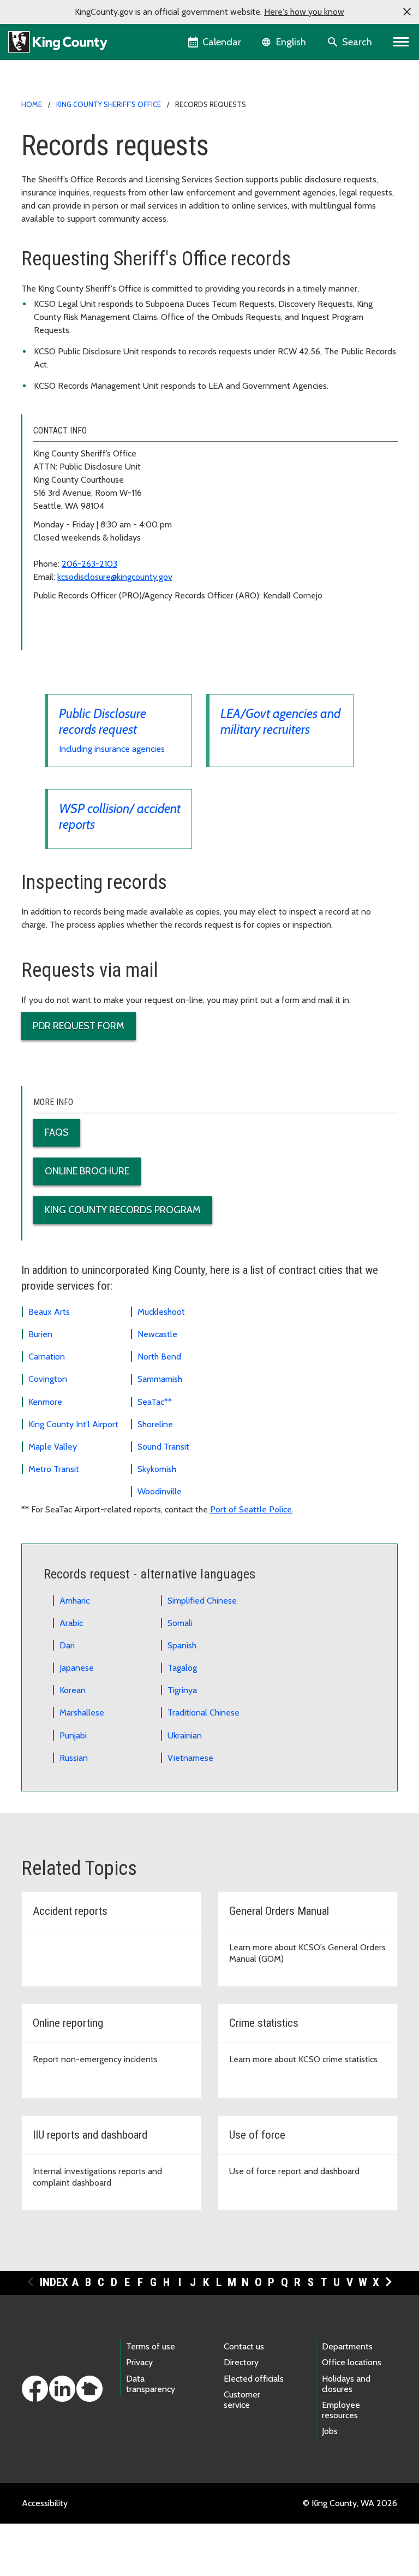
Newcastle (157, 1334)
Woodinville (160, 1491)
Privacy (139, 2362)
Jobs (330, 2431)
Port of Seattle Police (251, 1509)
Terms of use (151, 2346)
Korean (73, 1690)
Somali (180, 1623)
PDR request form (79, 1026)
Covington (48, 1379)
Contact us (244, 2346)
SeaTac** (155, 1402)
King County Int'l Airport (73, 1424)
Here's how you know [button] (304, 12)
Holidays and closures (346, 2384)
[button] (407, 12)
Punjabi (73, 1735)
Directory (241, 2362)
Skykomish (157, 1469)
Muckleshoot (161, 1312)
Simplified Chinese (202, 1601)
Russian (74, 1758)
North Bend (159, 1357)
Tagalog (182, 1668)
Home (32, 104)
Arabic (71, 1623)
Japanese (77, 1668)
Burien (40, 1334)
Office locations (352, 2362)
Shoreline (155, 1424)
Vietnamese (190, 1758)
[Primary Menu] (401, 42)
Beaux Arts (49, 1312)
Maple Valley (53, 1447)
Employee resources (341, 2410)
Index (54, 2282)
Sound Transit (163, 1447)
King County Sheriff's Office (109, 104)
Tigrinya (182, 1690)
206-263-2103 (89, 564)
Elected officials (254, 2379)
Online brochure (87, 1171)
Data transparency (151, 2384)
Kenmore (45, 1402)
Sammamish (160, 1379)
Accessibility (45, 2503)
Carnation (47, 1357)
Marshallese (82, 1713)
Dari (67, 1645)
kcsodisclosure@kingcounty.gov (115, 577)
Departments (347, 2346)
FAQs (57, 1132)
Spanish (182, 1645)
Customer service (242, 2400)
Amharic (74, 1601)
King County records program (123, 1210)
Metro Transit (54, 1469)
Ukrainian (185, 1735)
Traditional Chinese (203, 1713)
